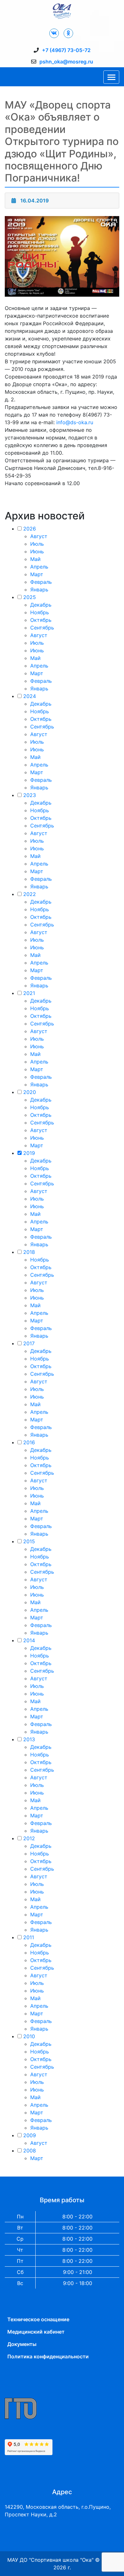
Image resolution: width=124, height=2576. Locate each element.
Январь (39, 590)
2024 (30, 696)
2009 (30, 2135)
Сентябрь (42, 628)
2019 (29, 1153)
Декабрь (41, 605)
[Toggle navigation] (111, 77)
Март (37, 574)
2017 (29, 1343)
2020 (30, 1092)
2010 (29, 2036)
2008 (30, 2151)
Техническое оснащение (38, 2319)
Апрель (39, 567)
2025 (30, 597)
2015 (29, 1541)
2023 (30, 795)
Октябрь (41, 620)
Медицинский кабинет (36, 2332)
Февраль (41, 582)
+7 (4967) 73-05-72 (66, 50)
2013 (29, 1739)
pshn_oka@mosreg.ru (66, 62)
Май (35, 559)
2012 (29, 1838)
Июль (37, 544)
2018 (29, 1252)
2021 (29, 993)
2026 (30, 529)
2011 (29, 1937)
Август (39, 536)
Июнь (37, 551)
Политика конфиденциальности (48, 2356)
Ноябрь (40, 612)
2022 (30, 894)
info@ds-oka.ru (75, 422)
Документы (22, 2344)
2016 (29, 1442)
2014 (29, 1640)
